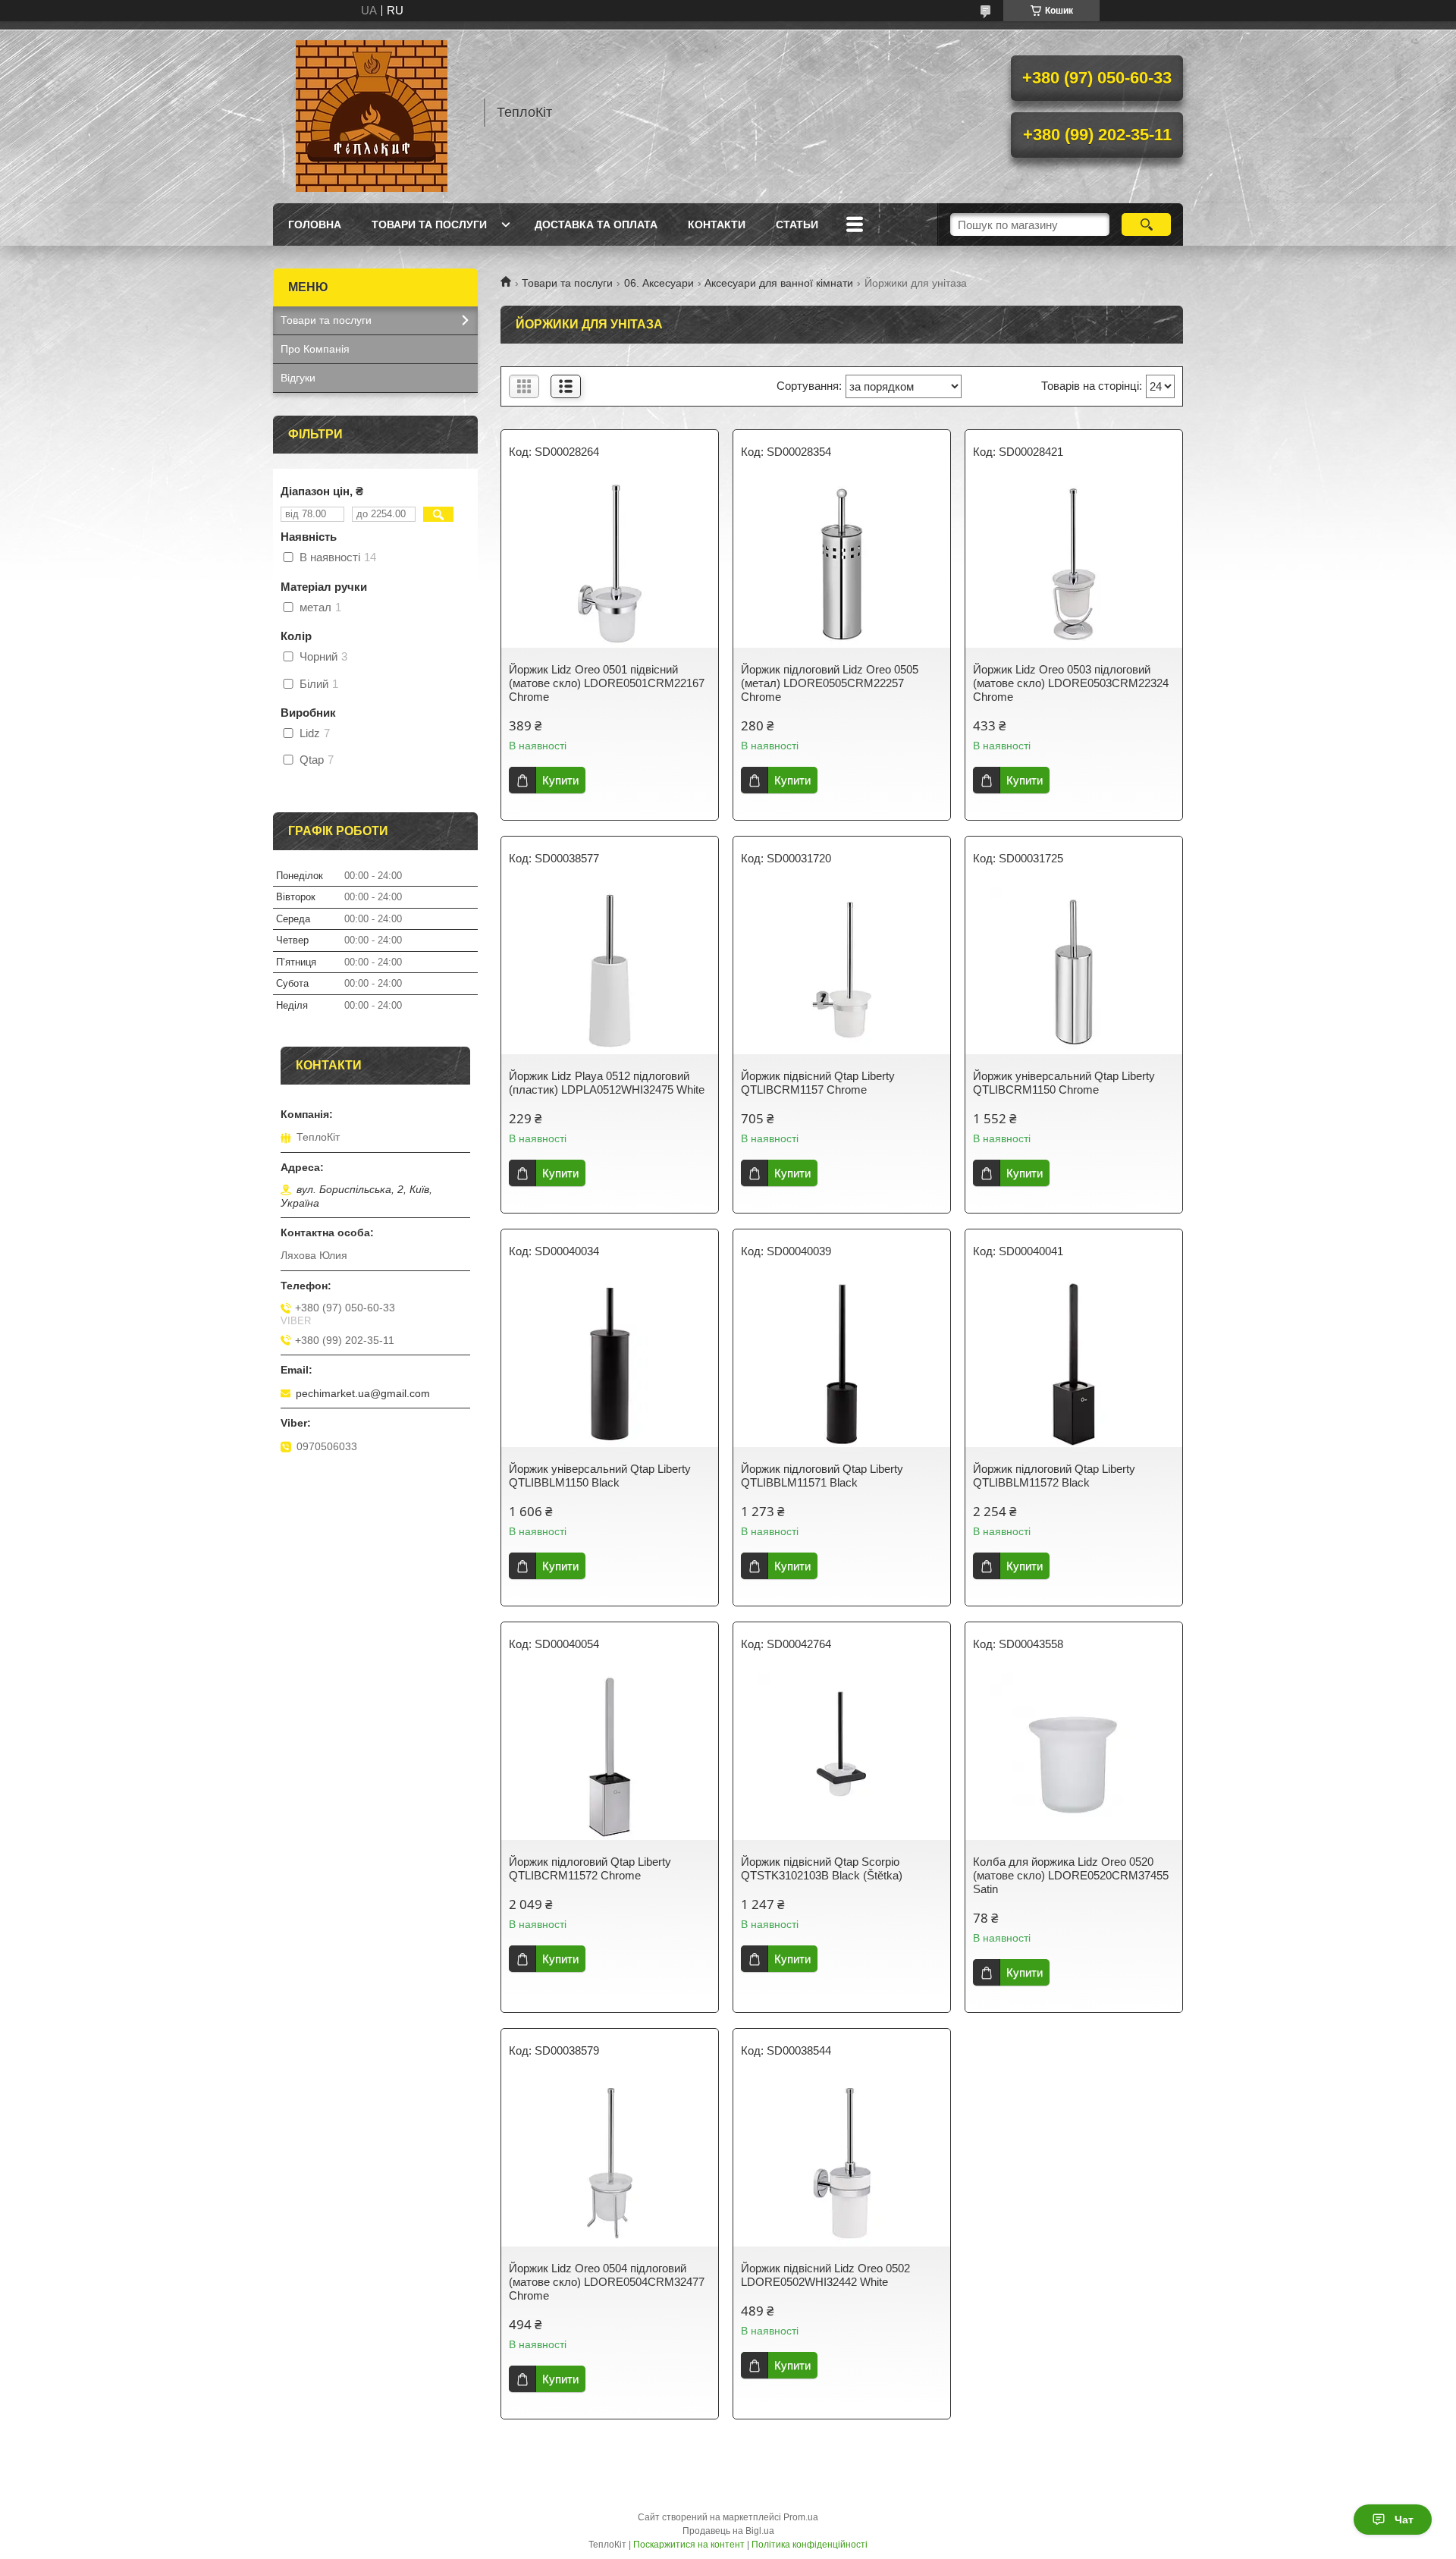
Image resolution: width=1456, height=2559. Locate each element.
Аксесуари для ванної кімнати (779, 283)
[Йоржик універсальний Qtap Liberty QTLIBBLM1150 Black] (610, 1364)
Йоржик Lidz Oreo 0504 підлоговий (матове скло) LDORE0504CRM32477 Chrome (607, 2282)
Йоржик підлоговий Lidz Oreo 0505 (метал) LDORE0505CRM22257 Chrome (830, 683)
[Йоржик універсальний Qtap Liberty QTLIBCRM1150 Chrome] (1074, 971)
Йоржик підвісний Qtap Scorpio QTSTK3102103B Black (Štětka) (822, 1868)
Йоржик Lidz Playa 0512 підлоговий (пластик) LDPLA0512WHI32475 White (607, 1083)
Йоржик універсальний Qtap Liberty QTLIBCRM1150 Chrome (1064, 1083)
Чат (1404, 2520)
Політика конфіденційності (810, 2545)
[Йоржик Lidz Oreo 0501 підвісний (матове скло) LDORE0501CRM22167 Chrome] (610, 564)
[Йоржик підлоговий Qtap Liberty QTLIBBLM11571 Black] (842, 1364)
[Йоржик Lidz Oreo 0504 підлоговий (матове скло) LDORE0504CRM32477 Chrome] (610, 2163)
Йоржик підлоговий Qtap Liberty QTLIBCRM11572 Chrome (590, 1868)
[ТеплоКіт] (372, 112)
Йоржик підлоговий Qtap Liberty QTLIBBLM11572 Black (1054, 1476)
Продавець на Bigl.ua (728, 2531)
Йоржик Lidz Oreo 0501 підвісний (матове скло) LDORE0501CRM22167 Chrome (607, 683)
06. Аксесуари (659, 283)
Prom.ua (801, 2517)
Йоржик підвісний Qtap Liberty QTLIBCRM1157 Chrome (818, 1083)
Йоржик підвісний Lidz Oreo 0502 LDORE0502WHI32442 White (825, 2275)
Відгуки (298, 378)
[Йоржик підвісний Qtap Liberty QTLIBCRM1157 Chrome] (842, 971)
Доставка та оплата (596, 225)
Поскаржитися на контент (689, 2545)
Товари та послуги (429, 225)
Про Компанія (315, 349)
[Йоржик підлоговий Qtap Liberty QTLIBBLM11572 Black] (1074, 1364)
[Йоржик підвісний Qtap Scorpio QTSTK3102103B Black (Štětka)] (842, 1757)
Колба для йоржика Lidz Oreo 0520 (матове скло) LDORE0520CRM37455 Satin (1071, 1875)
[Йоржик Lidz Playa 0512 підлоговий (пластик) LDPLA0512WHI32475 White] (610, 971)
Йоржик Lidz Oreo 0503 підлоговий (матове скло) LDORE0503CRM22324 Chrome (1071, 683)
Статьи (797, 225)
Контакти (717, 225)
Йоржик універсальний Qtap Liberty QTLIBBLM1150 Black (600, 1476)
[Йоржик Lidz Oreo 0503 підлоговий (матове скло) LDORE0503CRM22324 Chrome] (1074, 564)
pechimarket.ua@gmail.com (363, 1393)
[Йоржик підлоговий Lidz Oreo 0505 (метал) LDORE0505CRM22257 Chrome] (842, 564)
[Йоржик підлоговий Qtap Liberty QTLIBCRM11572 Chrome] (610, 1757)
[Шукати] (1146, 225)
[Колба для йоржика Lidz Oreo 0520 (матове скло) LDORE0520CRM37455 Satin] (1074, 1757)
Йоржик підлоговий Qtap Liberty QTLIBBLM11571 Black (822, 1476)
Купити (560, 780)
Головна (315, 225)
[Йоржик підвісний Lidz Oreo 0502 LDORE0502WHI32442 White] (842, 2163)
